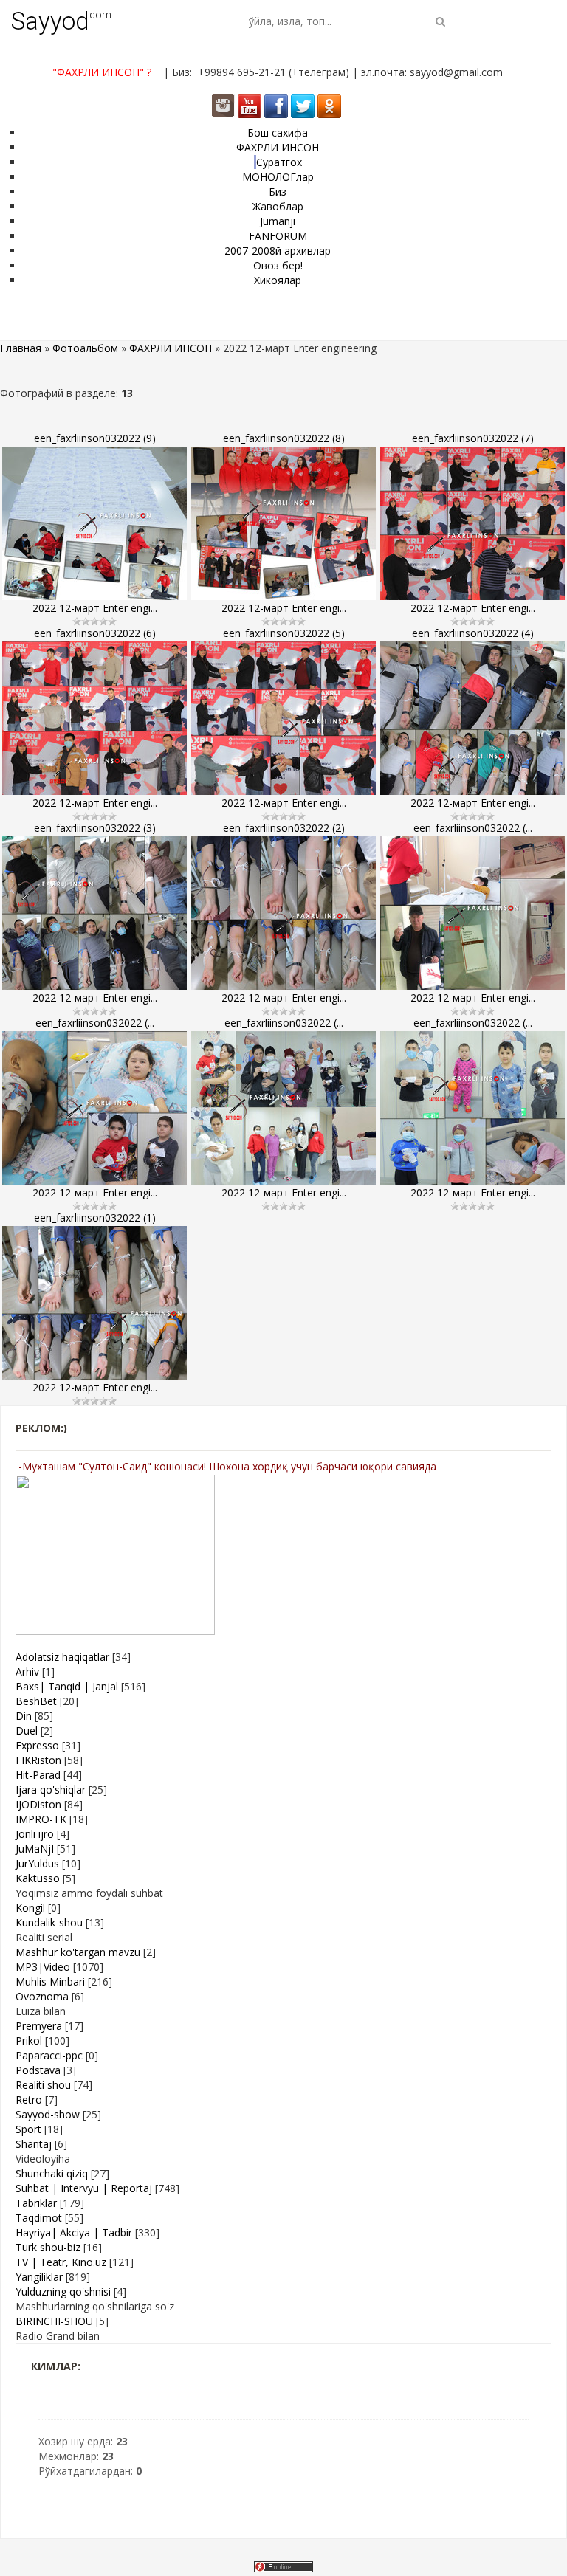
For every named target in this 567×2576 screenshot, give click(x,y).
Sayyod (50, 21)
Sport (28, 2129)
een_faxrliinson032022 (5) (284, 633)
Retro (29, 2100)
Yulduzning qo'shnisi (63, 2291)
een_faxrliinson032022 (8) (284, 438)
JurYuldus (37, 1863)
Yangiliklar (39, 2277)
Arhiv (27, 1671)
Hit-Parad (38, 1775)
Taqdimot (39, 2218)
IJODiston (38, 1804)
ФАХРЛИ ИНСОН (171, 348)
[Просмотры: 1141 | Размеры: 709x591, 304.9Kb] (472, 913)
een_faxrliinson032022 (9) (95, 438)
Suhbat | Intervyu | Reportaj (84, 2188)
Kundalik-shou (49, 1922)
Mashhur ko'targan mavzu (78, 1952)
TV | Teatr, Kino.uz (61, 2262)
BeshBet (36, 1701)
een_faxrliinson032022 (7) (473, 438)
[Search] (440, 21)
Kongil (30, 1908)
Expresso (37, 1745)
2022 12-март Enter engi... (95, 608)
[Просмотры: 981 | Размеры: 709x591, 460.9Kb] (283, 718)
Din (24, 1716)
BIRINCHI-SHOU (54, 2321)
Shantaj (34, 2144)
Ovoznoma (42, 1996)
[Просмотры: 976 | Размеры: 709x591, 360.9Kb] (94, 523)
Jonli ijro (35, 1834)
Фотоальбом (85, 348)
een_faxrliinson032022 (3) (95, 828)
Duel (27, 1730)
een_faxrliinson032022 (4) (473, 633)
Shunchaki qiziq (52, 2173)
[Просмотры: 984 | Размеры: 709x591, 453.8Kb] (472, 523)
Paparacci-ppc (49, 2055)
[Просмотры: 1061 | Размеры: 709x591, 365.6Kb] (283, 913)
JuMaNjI (35, 1849)
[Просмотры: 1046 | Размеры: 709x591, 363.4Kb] (472, 1108)
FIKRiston (38, 1760)
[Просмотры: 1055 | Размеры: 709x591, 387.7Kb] (283, 1108)
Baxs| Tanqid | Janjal (67, 1686)
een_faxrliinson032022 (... (473, 828)
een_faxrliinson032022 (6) (95, 633)
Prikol (29, 2041)
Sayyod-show (48, 2114)
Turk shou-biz (48, 2247)
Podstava (38, 2070)
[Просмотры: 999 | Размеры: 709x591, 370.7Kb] (94, 1108)
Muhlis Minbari (50, 1981)
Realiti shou (43, 2085)
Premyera (39, 2026)
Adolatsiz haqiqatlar (62, 1657)
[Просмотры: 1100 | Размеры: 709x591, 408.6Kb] (472, 718)
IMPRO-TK (41, 1819)
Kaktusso (38, 1878)
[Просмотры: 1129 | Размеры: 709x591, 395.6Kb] (94, 913)
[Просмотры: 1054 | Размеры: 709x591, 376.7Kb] (94, 1303)
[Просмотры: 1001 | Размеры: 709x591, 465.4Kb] (94, 718)
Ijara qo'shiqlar (51, 1790)
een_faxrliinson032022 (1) (95, 1218)
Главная (21, 348)
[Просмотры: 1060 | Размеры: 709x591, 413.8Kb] (283, 523)
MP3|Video (43, 1967)
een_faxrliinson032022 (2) (284, 828)
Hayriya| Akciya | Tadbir (74, 2232)
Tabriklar (36, 2203)
